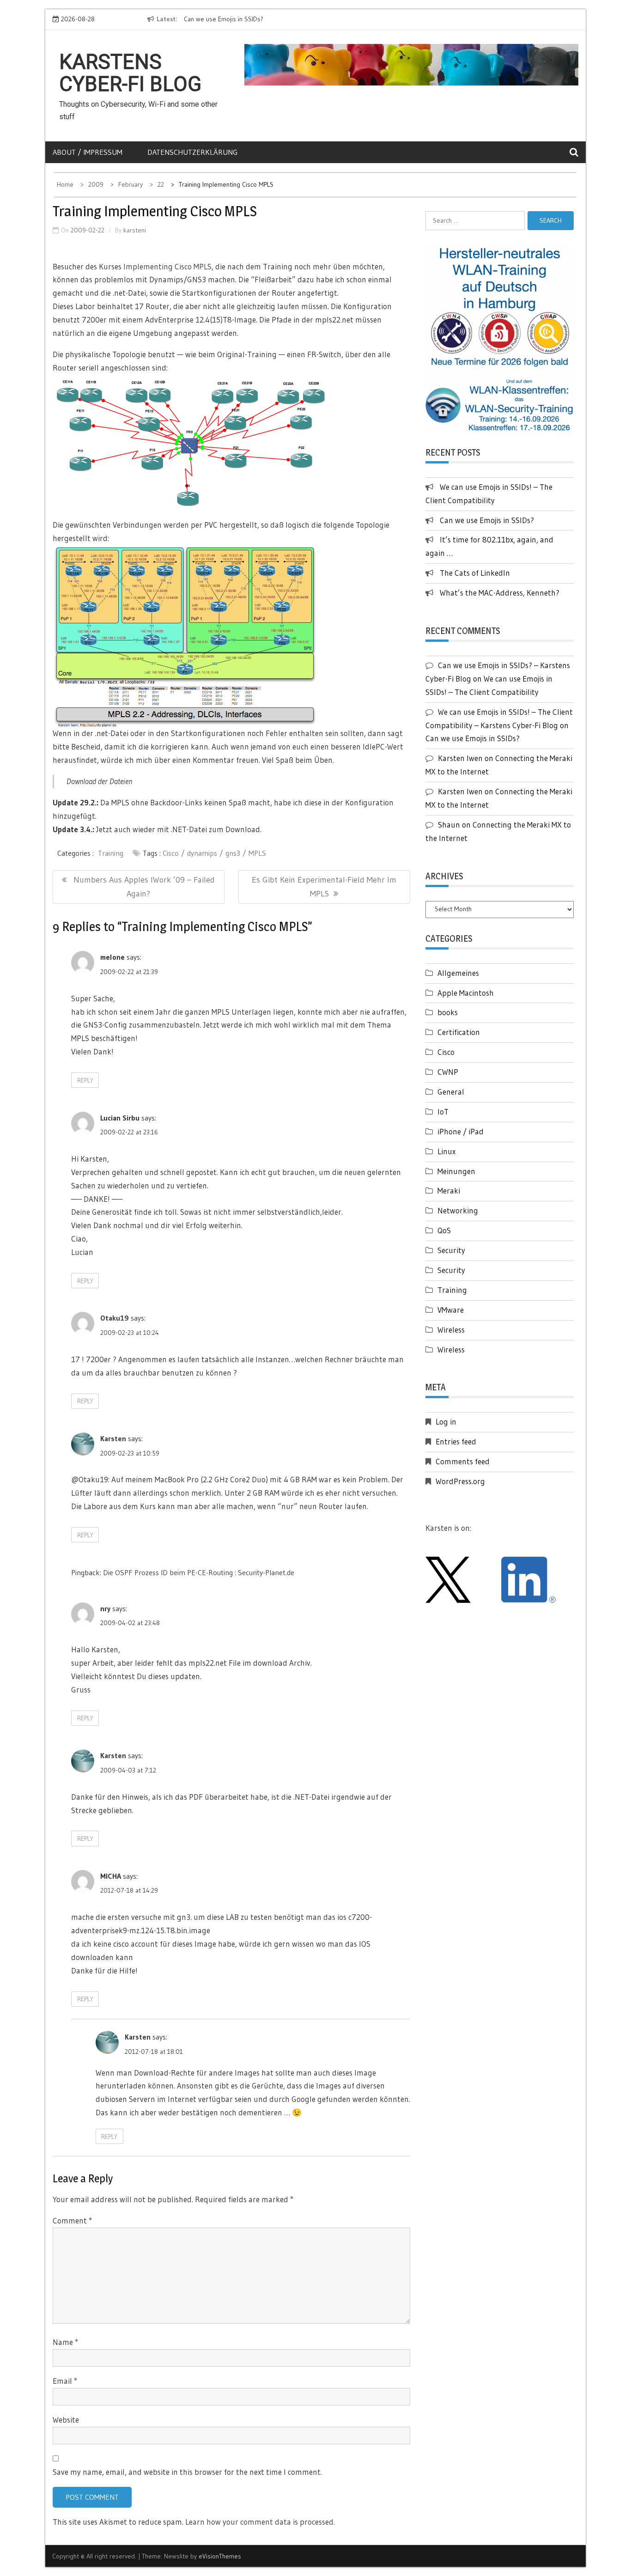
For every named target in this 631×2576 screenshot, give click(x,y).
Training (111, 853)
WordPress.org (460, 1481)
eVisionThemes (220, 2556)
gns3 (233, 853)
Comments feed (463, 1461)
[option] (242, 19)
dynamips (202, 853)
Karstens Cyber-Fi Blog (130, 73)
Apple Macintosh (466, 993)
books (448, 1012)
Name (65, 2342)
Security (451, 1250)
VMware (451, 1310)
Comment (72, 2220)
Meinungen (456, 1171)
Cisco (171, 853)
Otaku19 (115, 1318)
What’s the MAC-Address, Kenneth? (500, 593)
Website (66, 2420)
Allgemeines (458, 973)
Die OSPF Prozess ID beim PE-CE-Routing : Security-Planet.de (199, 1572)
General (451, 1092)
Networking (458, 1210)
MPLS (257, 853)
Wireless (451, 1330)
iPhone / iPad (461, 1131)
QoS (444, 1230)
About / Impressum (88, 152)
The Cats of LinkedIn (475, 573)
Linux (446, 1151)
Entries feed (456, 1441)
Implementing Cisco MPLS (167, 266)
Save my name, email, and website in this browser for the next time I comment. (187, 2472)
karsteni (135, 230)
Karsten (113, 1438)
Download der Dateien (99, 781)
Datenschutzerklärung (192, 152)
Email (65, 2381)
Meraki (449, 1191)
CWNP (448, 1072)
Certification (459, 1032)
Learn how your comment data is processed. (260, 2522)
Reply (85, 1080)
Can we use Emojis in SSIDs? (197, 19)
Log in (446, 1422)
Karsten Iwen (460, 758)
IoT (443, 1111)
